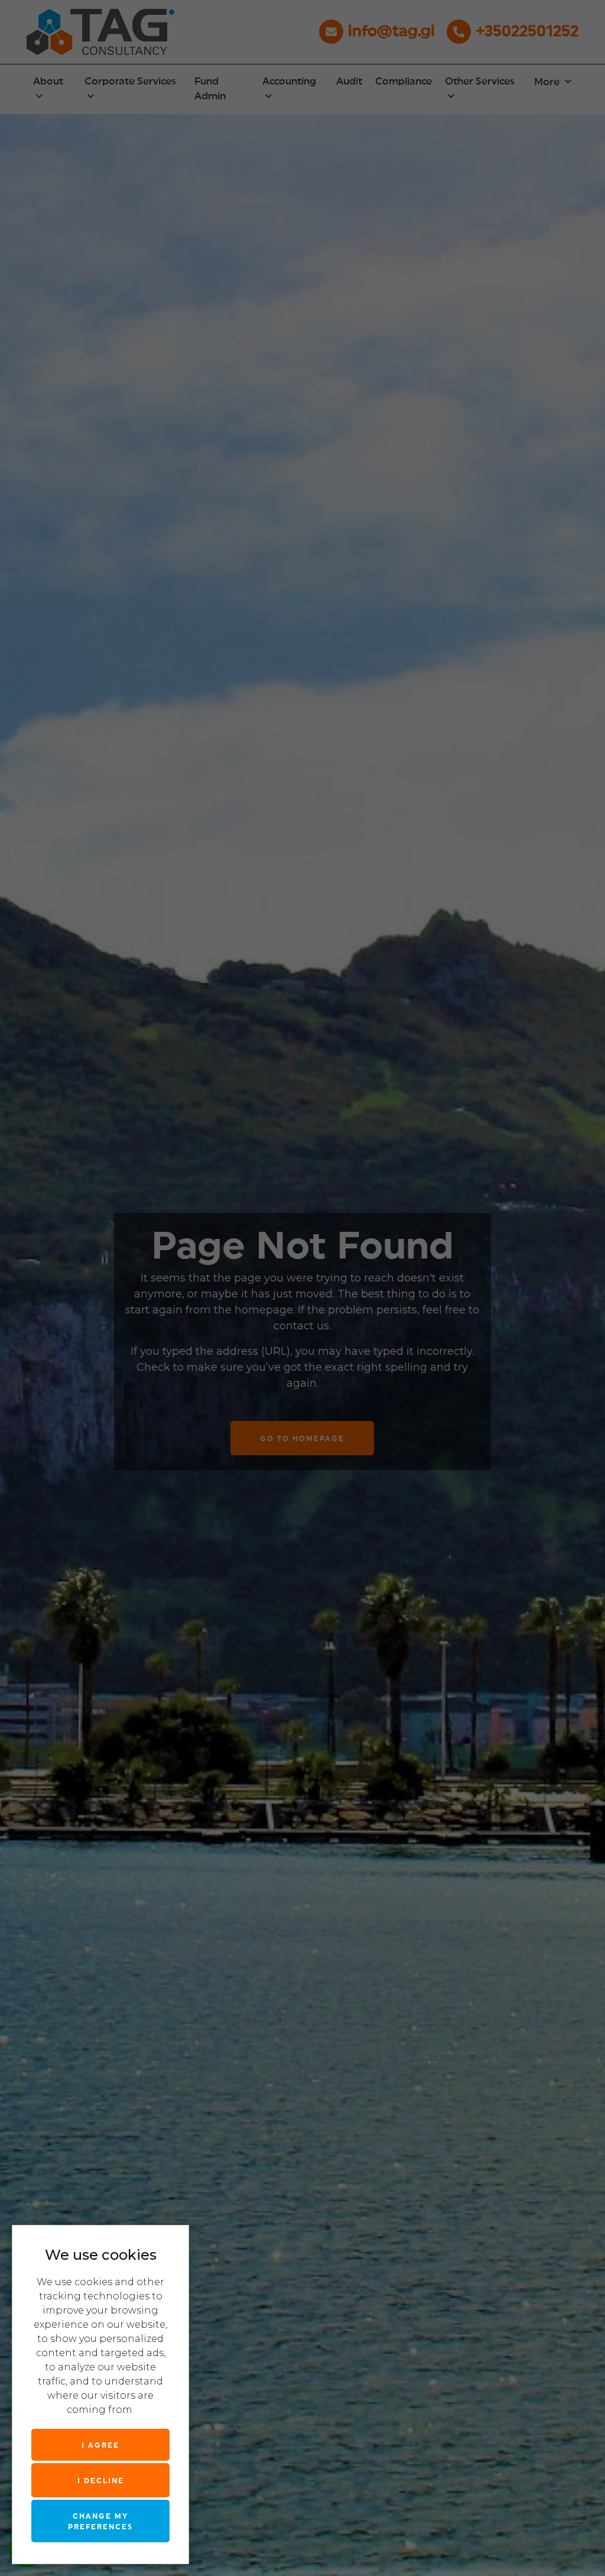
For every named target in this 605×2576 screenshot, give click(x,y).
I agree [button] (100, 2445)
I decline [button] (101, 2481)
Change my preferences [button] (100, 2522)
